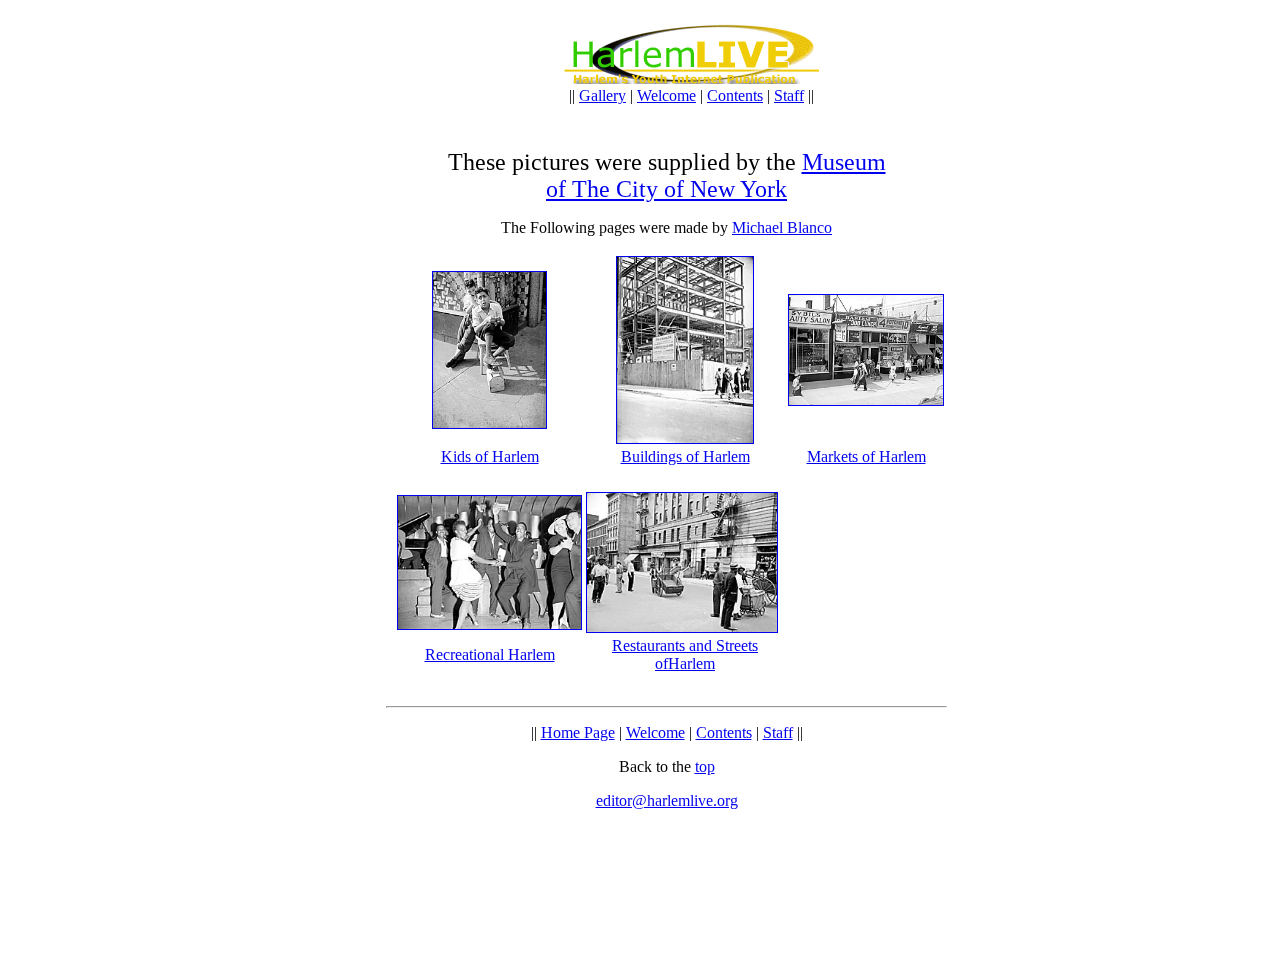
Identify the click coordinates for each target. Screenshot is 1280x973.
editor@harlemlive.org (667, 800)
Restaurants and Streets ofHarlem (685, 654)
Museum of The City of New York (716, 175)
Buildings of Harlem (685, 456)
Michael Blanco (782, 227)
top (705, 766)
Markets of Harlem (866, 456)
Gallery (602, 95)
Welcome (666, 95)
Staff (789, 95)
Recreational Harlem (490, 654)
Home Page (578, 732)
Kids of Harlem (490, 456)
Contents (735, 95)
